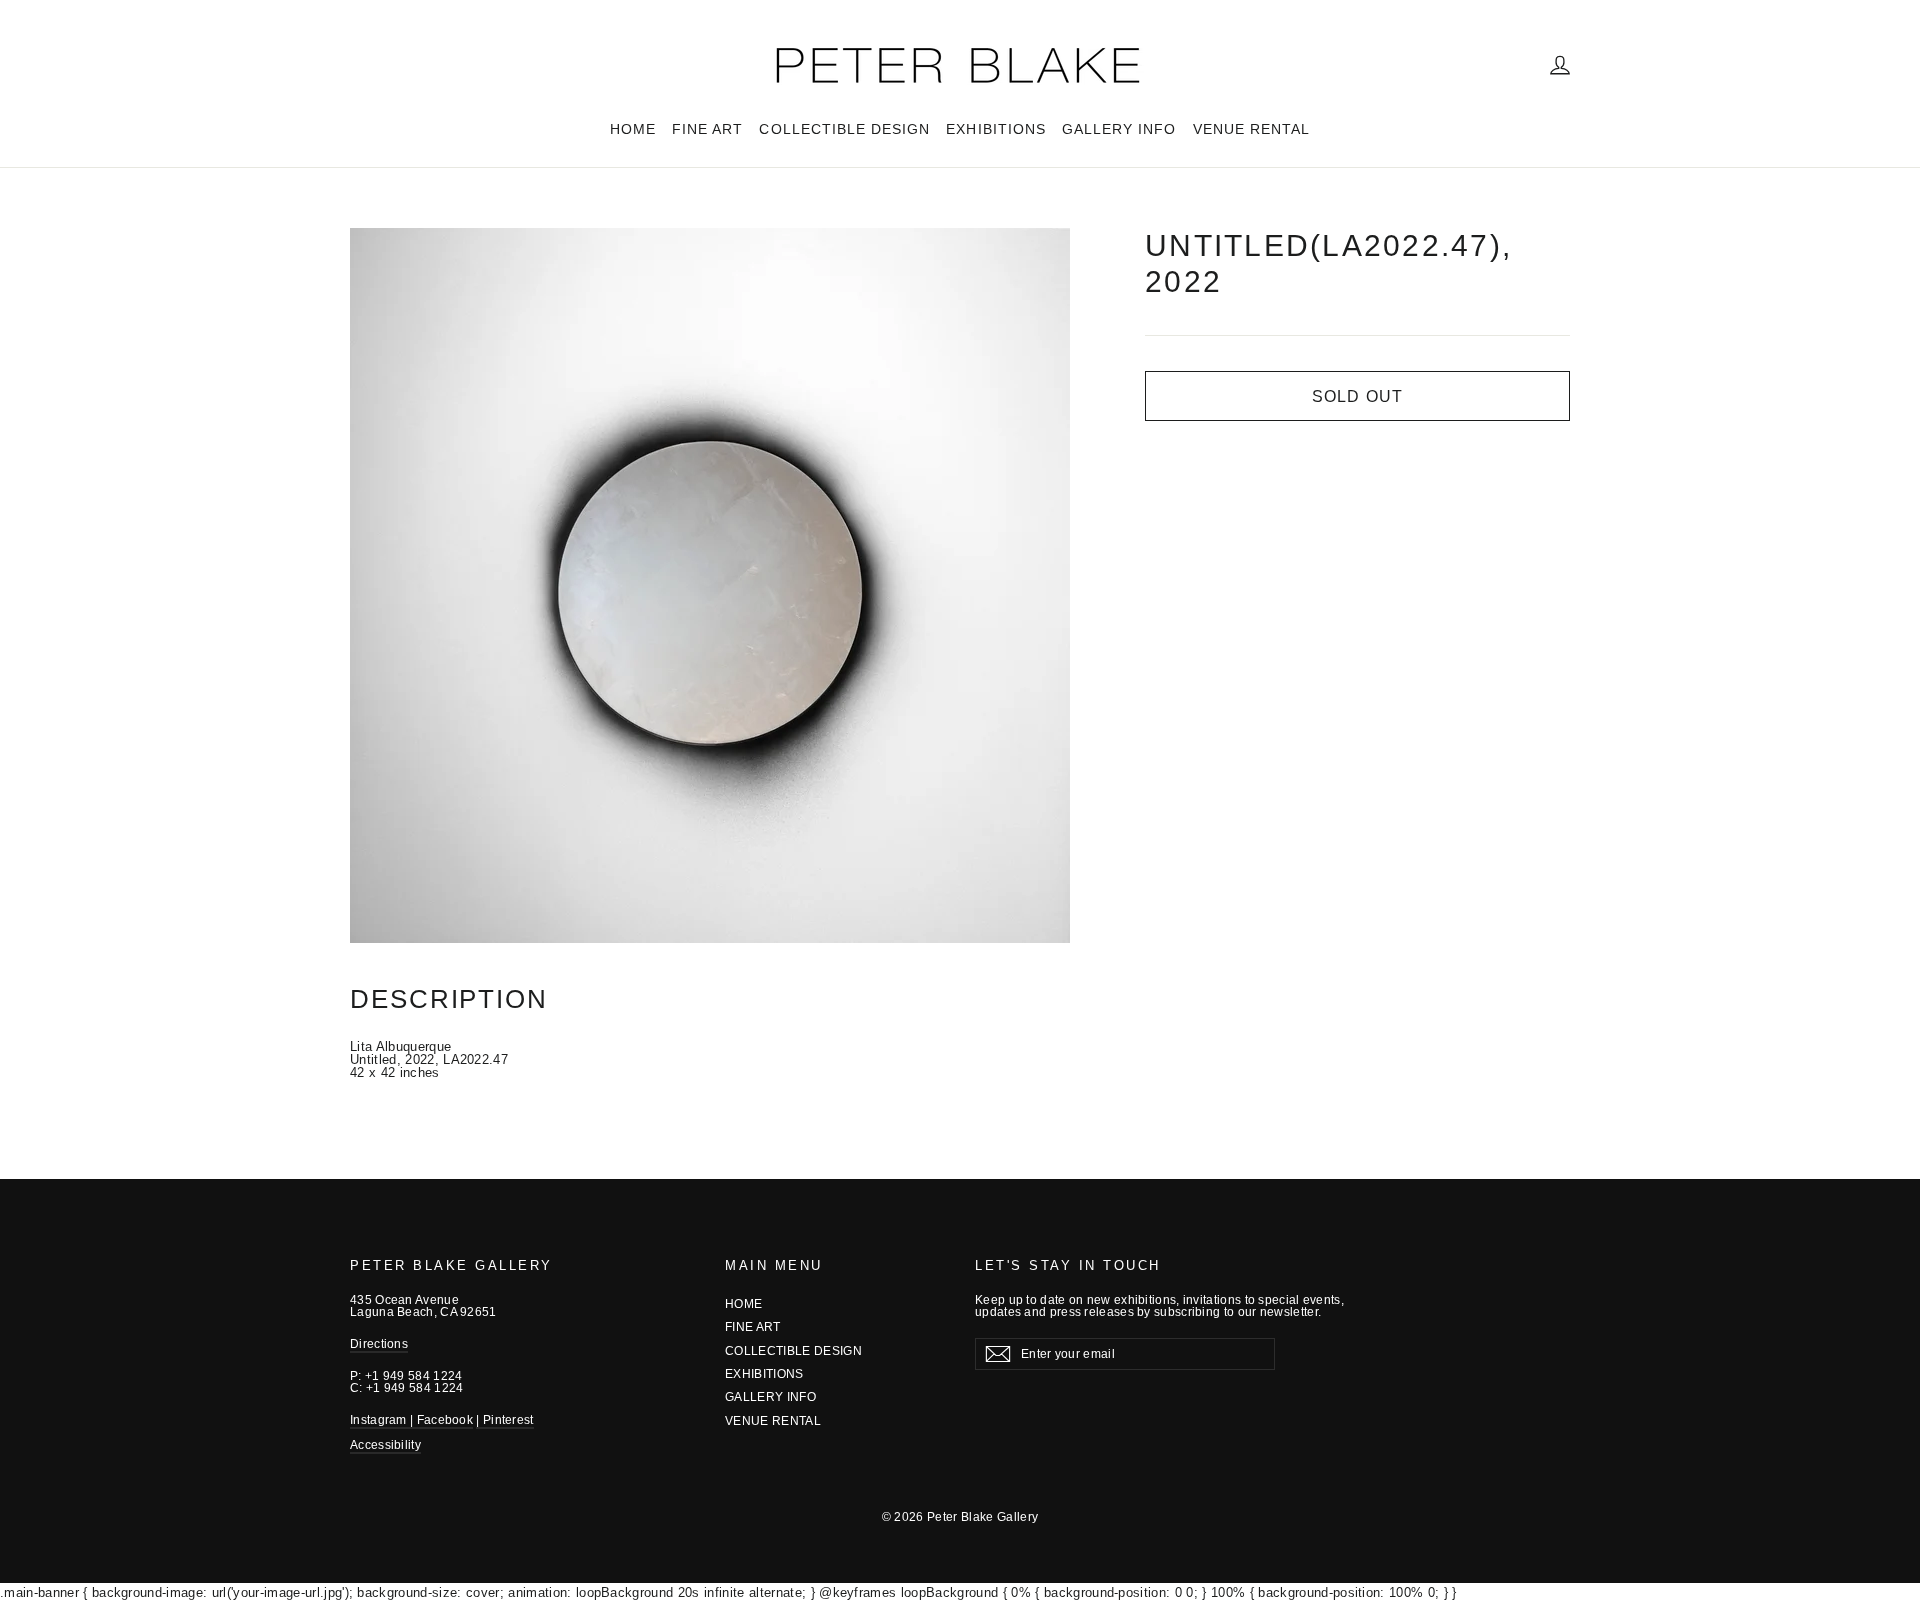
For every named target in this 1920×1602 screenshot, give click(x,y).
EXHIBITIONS (996, 129)
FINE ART (707, 129)
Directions (379, 1344)
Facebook (445, 1420)
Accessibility (385, 1445)
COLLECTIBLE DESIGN (844, 129)
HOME (633, 129)
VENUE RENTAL (1252, 129)
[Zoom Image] (710, 585)
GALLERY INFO (1119, 129)
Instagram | (383, 1420)
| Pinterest (504, 1420)
